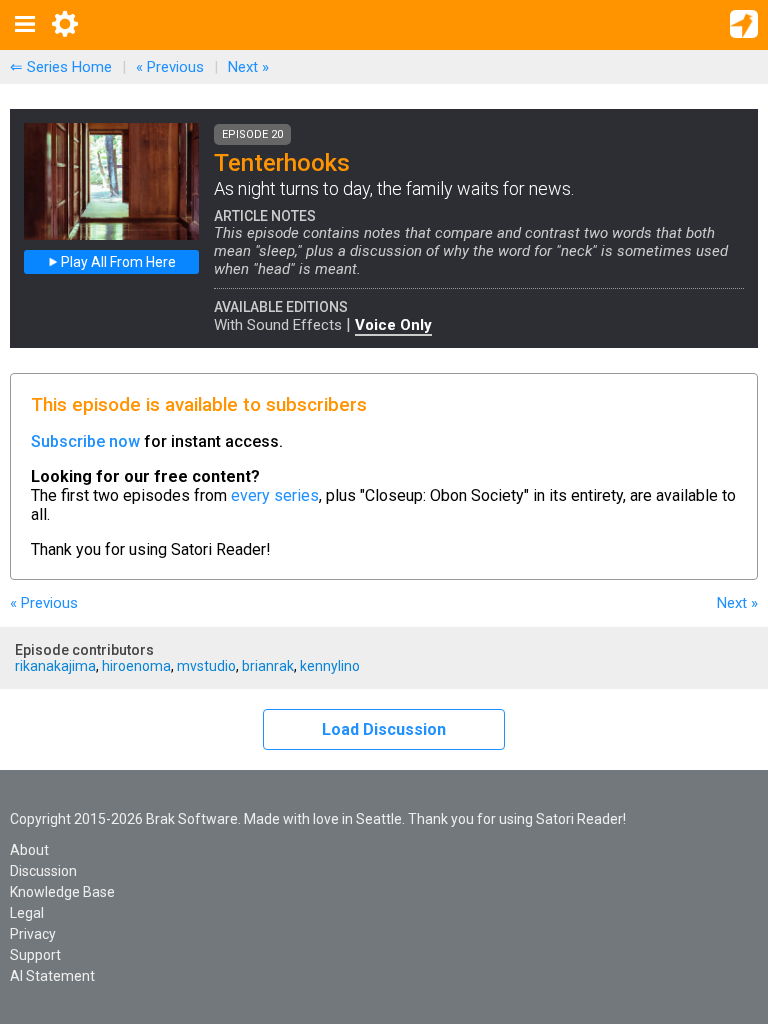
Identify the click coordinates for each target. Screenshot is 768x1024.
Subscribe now (85, 441)
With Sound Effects (278, 325)
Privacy (33, 934)
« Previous (170, 67)
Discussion (43, 871)
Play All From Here (117, 262)
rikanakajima (55, 666)
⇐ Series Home (61, 67)
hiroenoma (136, 666)
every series (275, 495)
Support (35, 955)
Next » (248, 67)
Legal (27, 913)
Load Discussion (384, 729)
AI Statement (52, 976)
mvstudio (206, 666)
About (29, 850)
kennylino (330, 666)
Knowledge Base (62, 892)
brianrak (268, 666)
